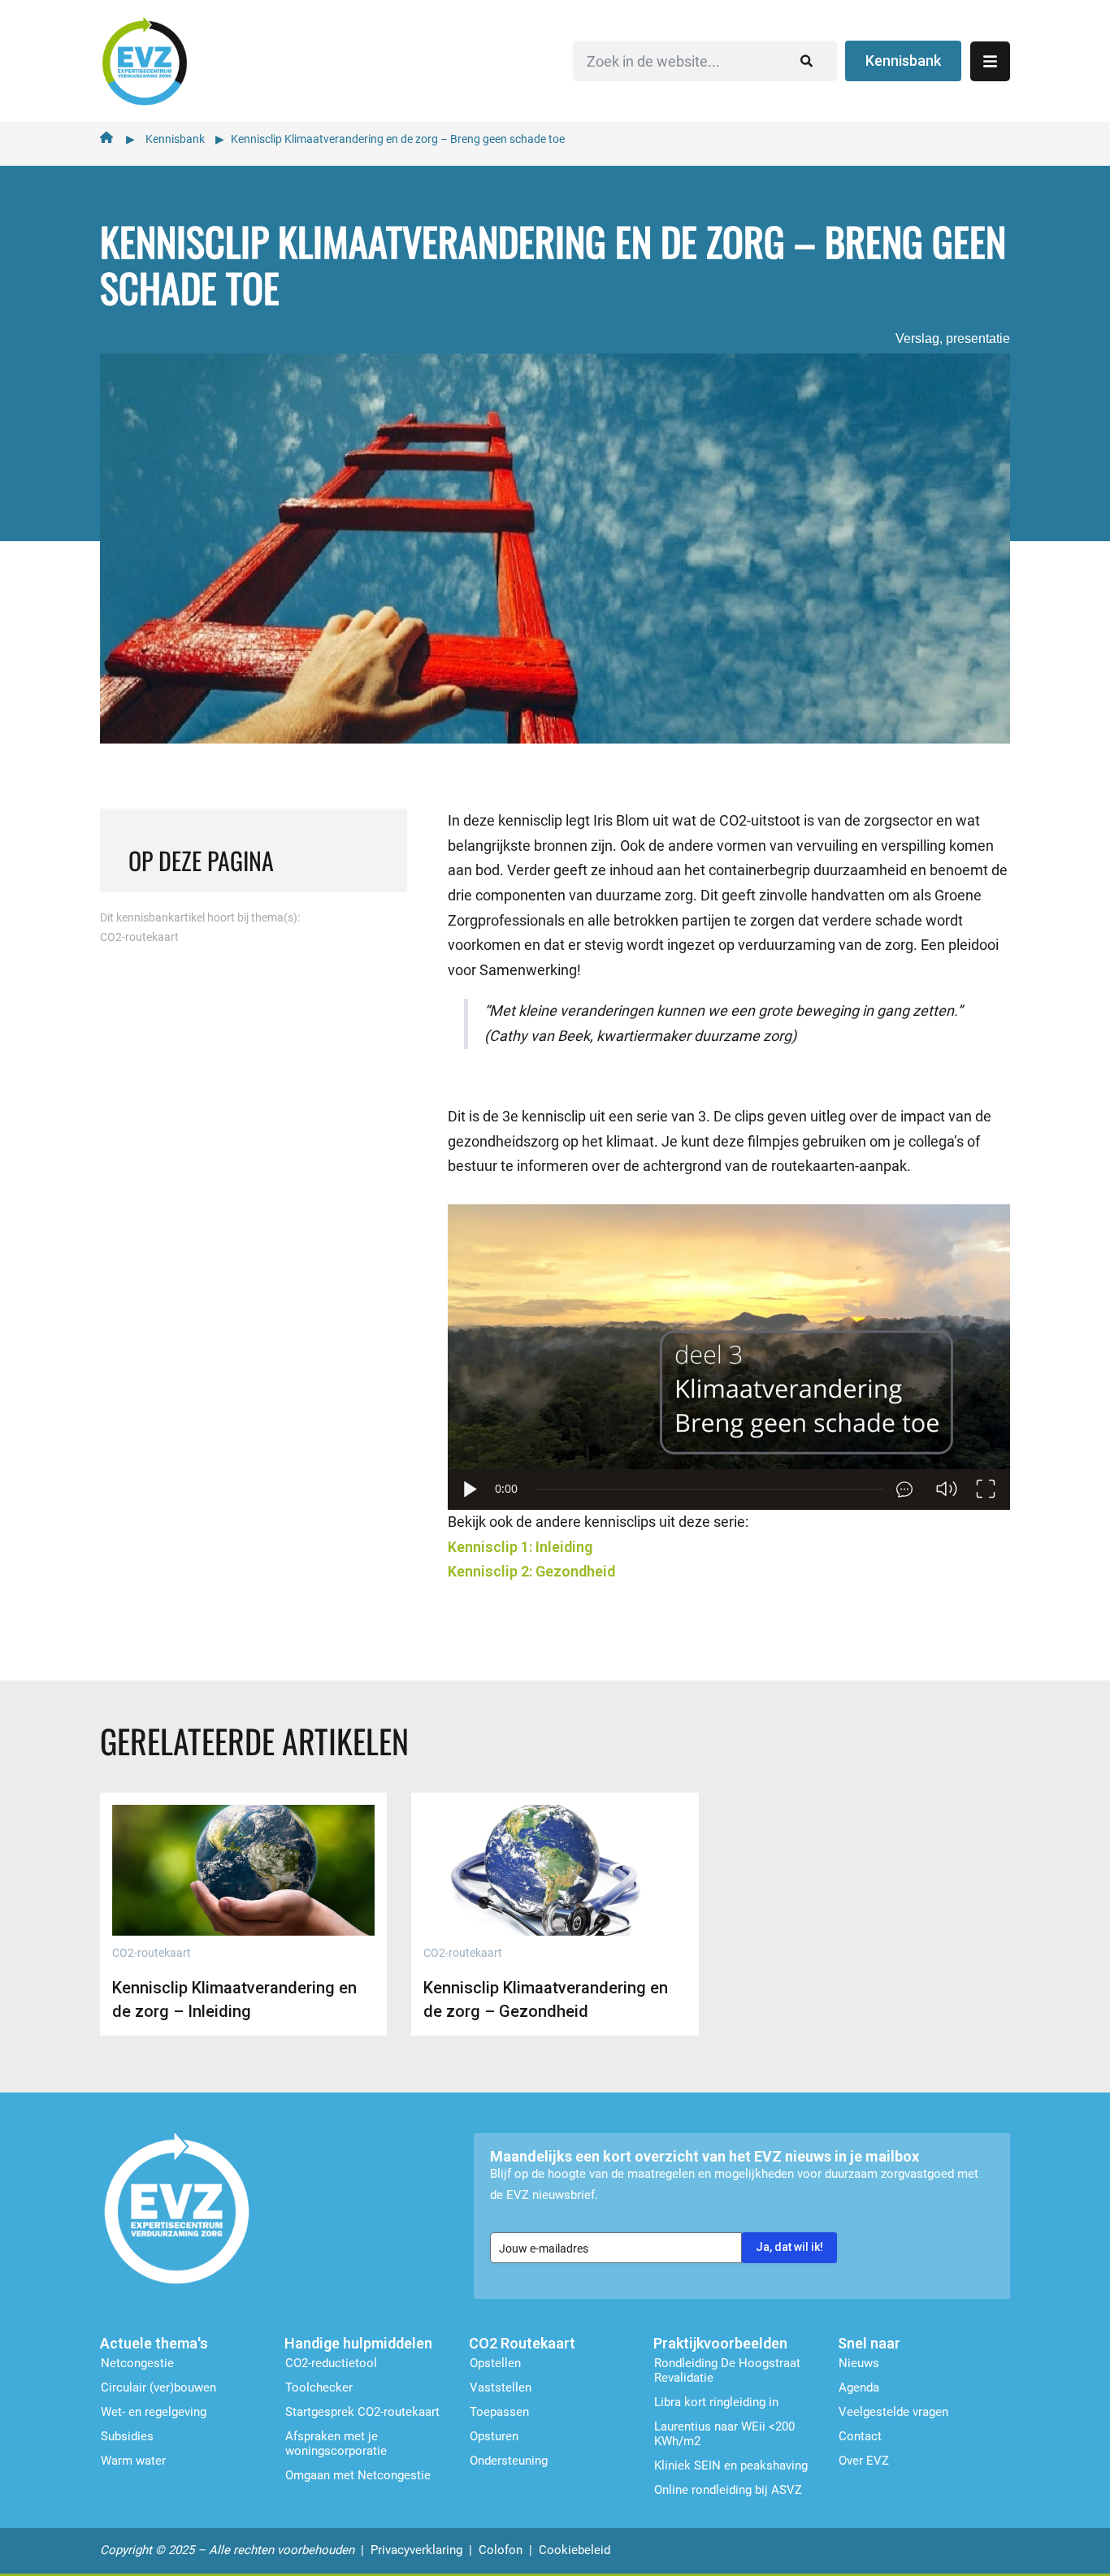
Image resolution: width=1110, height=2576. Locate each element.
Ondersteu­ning (509, 2461)
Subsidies (127, 2436)
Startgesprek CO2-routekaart (362, 2412)
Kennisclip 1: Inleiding (520, 1547)
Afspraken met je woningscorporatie (336, 2444)
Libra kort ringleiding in (716, 2402)
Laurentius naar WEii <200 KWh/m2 (724, 2434)
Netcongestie (137, 2363)
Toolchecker (319, 2387)
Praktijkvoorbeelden (720, 2343)
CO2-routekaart (139, 937)
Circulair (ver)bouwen (158, 2387)
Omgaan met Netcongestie (358, 2475)
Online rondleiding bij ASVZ (728, 2490)
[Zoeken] (806, 61)
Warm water (133, 2461)
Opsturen (494, 2436)
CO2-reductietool (331, 2363)
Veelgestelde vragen (893, 2412)
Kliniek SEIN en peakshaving (731, 2465)
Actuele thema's (154, 2343)
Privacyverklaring (416, 2550)
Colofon (501, 2550)
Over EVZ (864, 2461)
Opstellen (495, 2363)
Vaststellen (501, 2387)
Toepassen (499, 2412)
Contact (860, 2436)
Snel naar (869, 2343)
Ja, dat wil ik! (789, 2247)
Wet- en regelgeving (154, 2412)
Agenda (859, 2387)
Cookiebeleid (575, 2550)
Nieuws (859, 2363)
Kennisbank (175, 139)
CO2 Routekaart (522, 2343)
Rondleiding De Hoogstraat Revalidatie (727, 2370)
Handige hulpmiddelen (358, 2343)
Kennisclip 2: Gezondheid (531, 1571)
